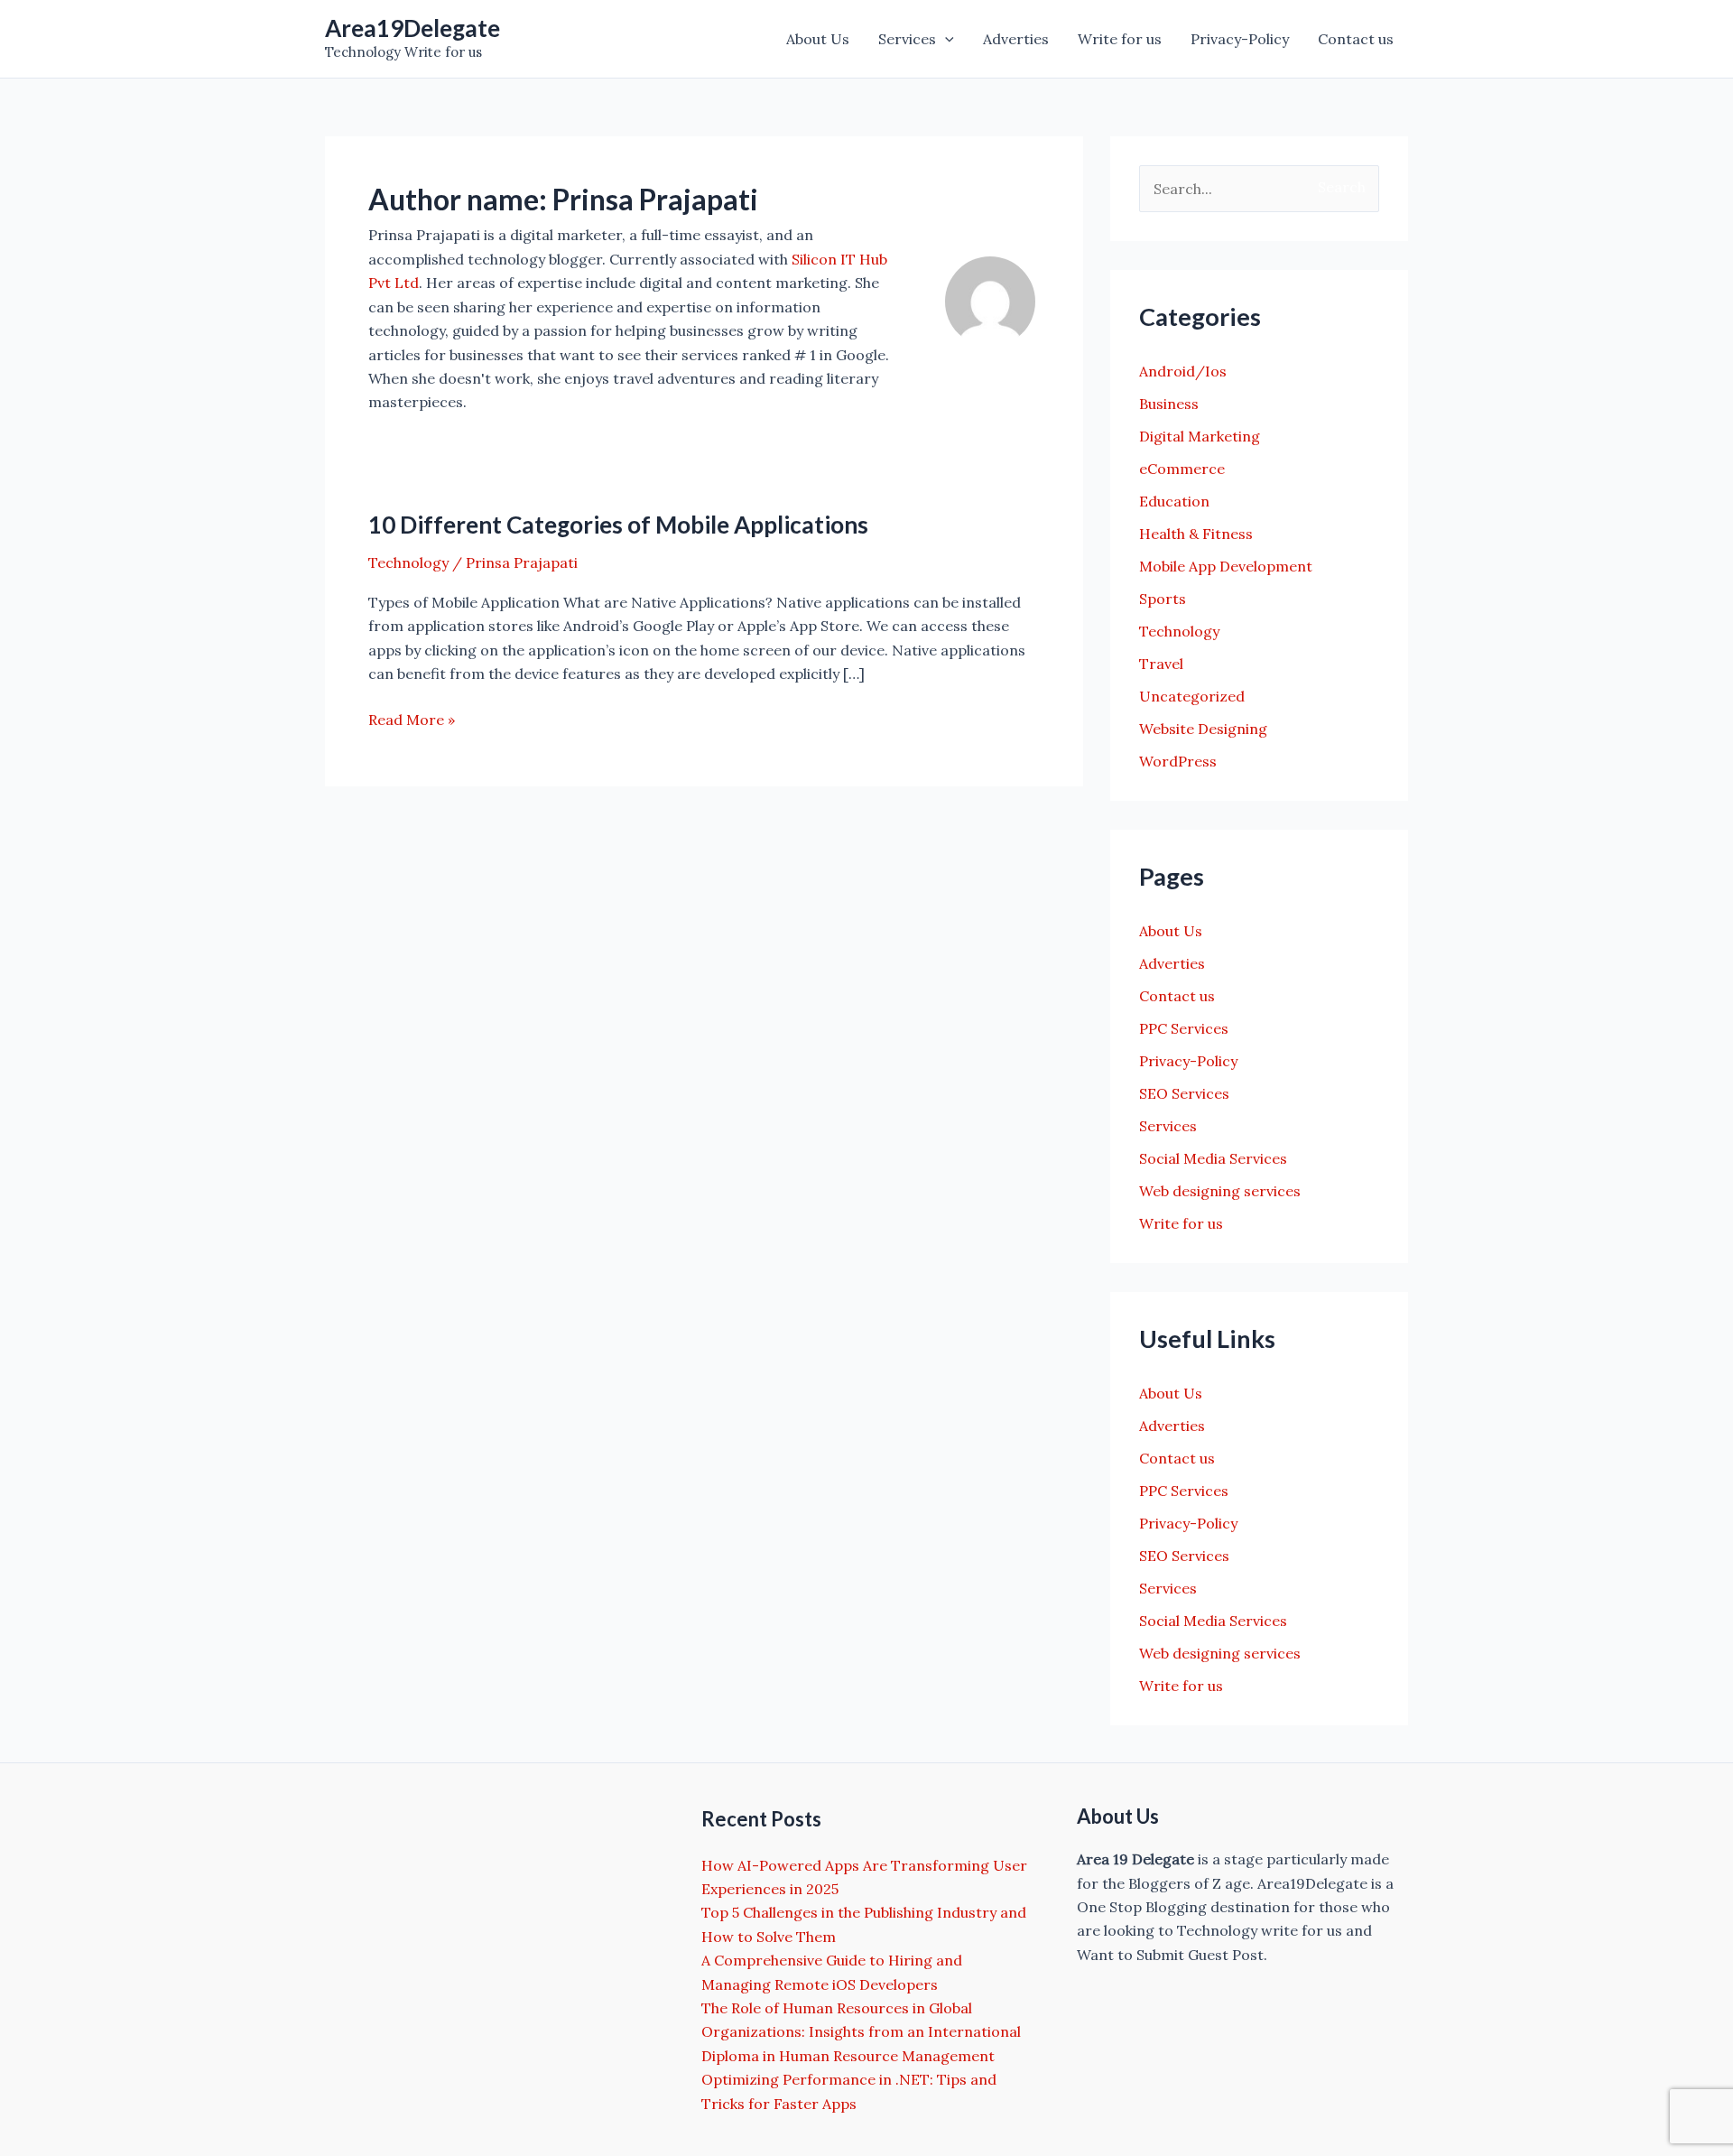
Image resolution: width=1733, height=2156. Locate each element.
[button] (945, 39)
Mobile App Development (1226, 566)
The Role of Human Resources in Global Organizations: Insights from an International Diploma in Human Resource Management (861, 2032)
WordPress (1178, 761)
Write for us (1120, 39)
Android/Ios (1183, 371)
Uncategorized (1192, 696)
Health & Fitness (1196, 534)
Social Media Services (1213, 1158)
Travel (1161, 664)
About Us (818, 39)
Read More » (412, 720)
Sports (1163, 599)
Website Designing (1203, 729)
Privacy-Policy (1240, 39)
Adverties (1016, 39)
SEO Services (1184, 1093)
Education (1174, 501)
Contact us (1356, 39)
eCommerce (1182, 469)
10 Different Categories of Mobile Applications (618, 525)
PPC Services (1184, 1028)
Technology (408, 562)
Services (907, 39)
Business (1169, 404)
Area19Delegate (412, 28)
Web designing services (1220, 1191)
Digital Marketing (1200, 436)
